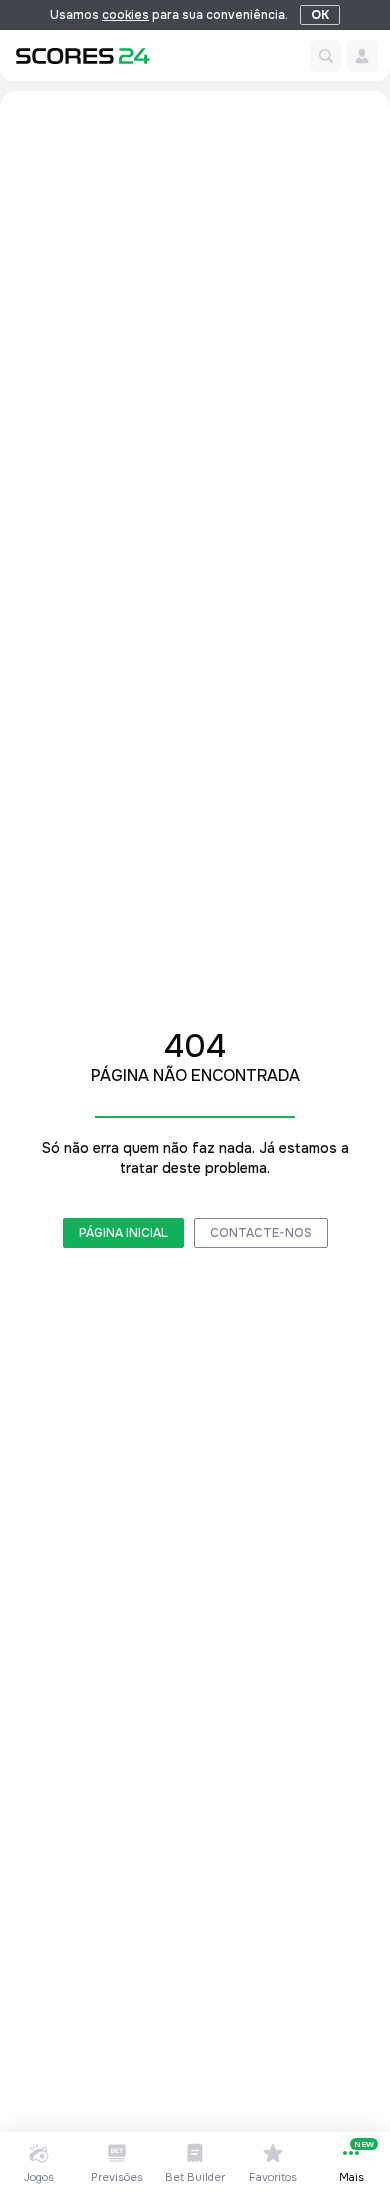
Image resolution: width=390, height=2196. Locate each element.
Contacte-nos (261, 1233)
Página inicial (123, 1233)
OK (320, 15)
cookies (125, 15)
